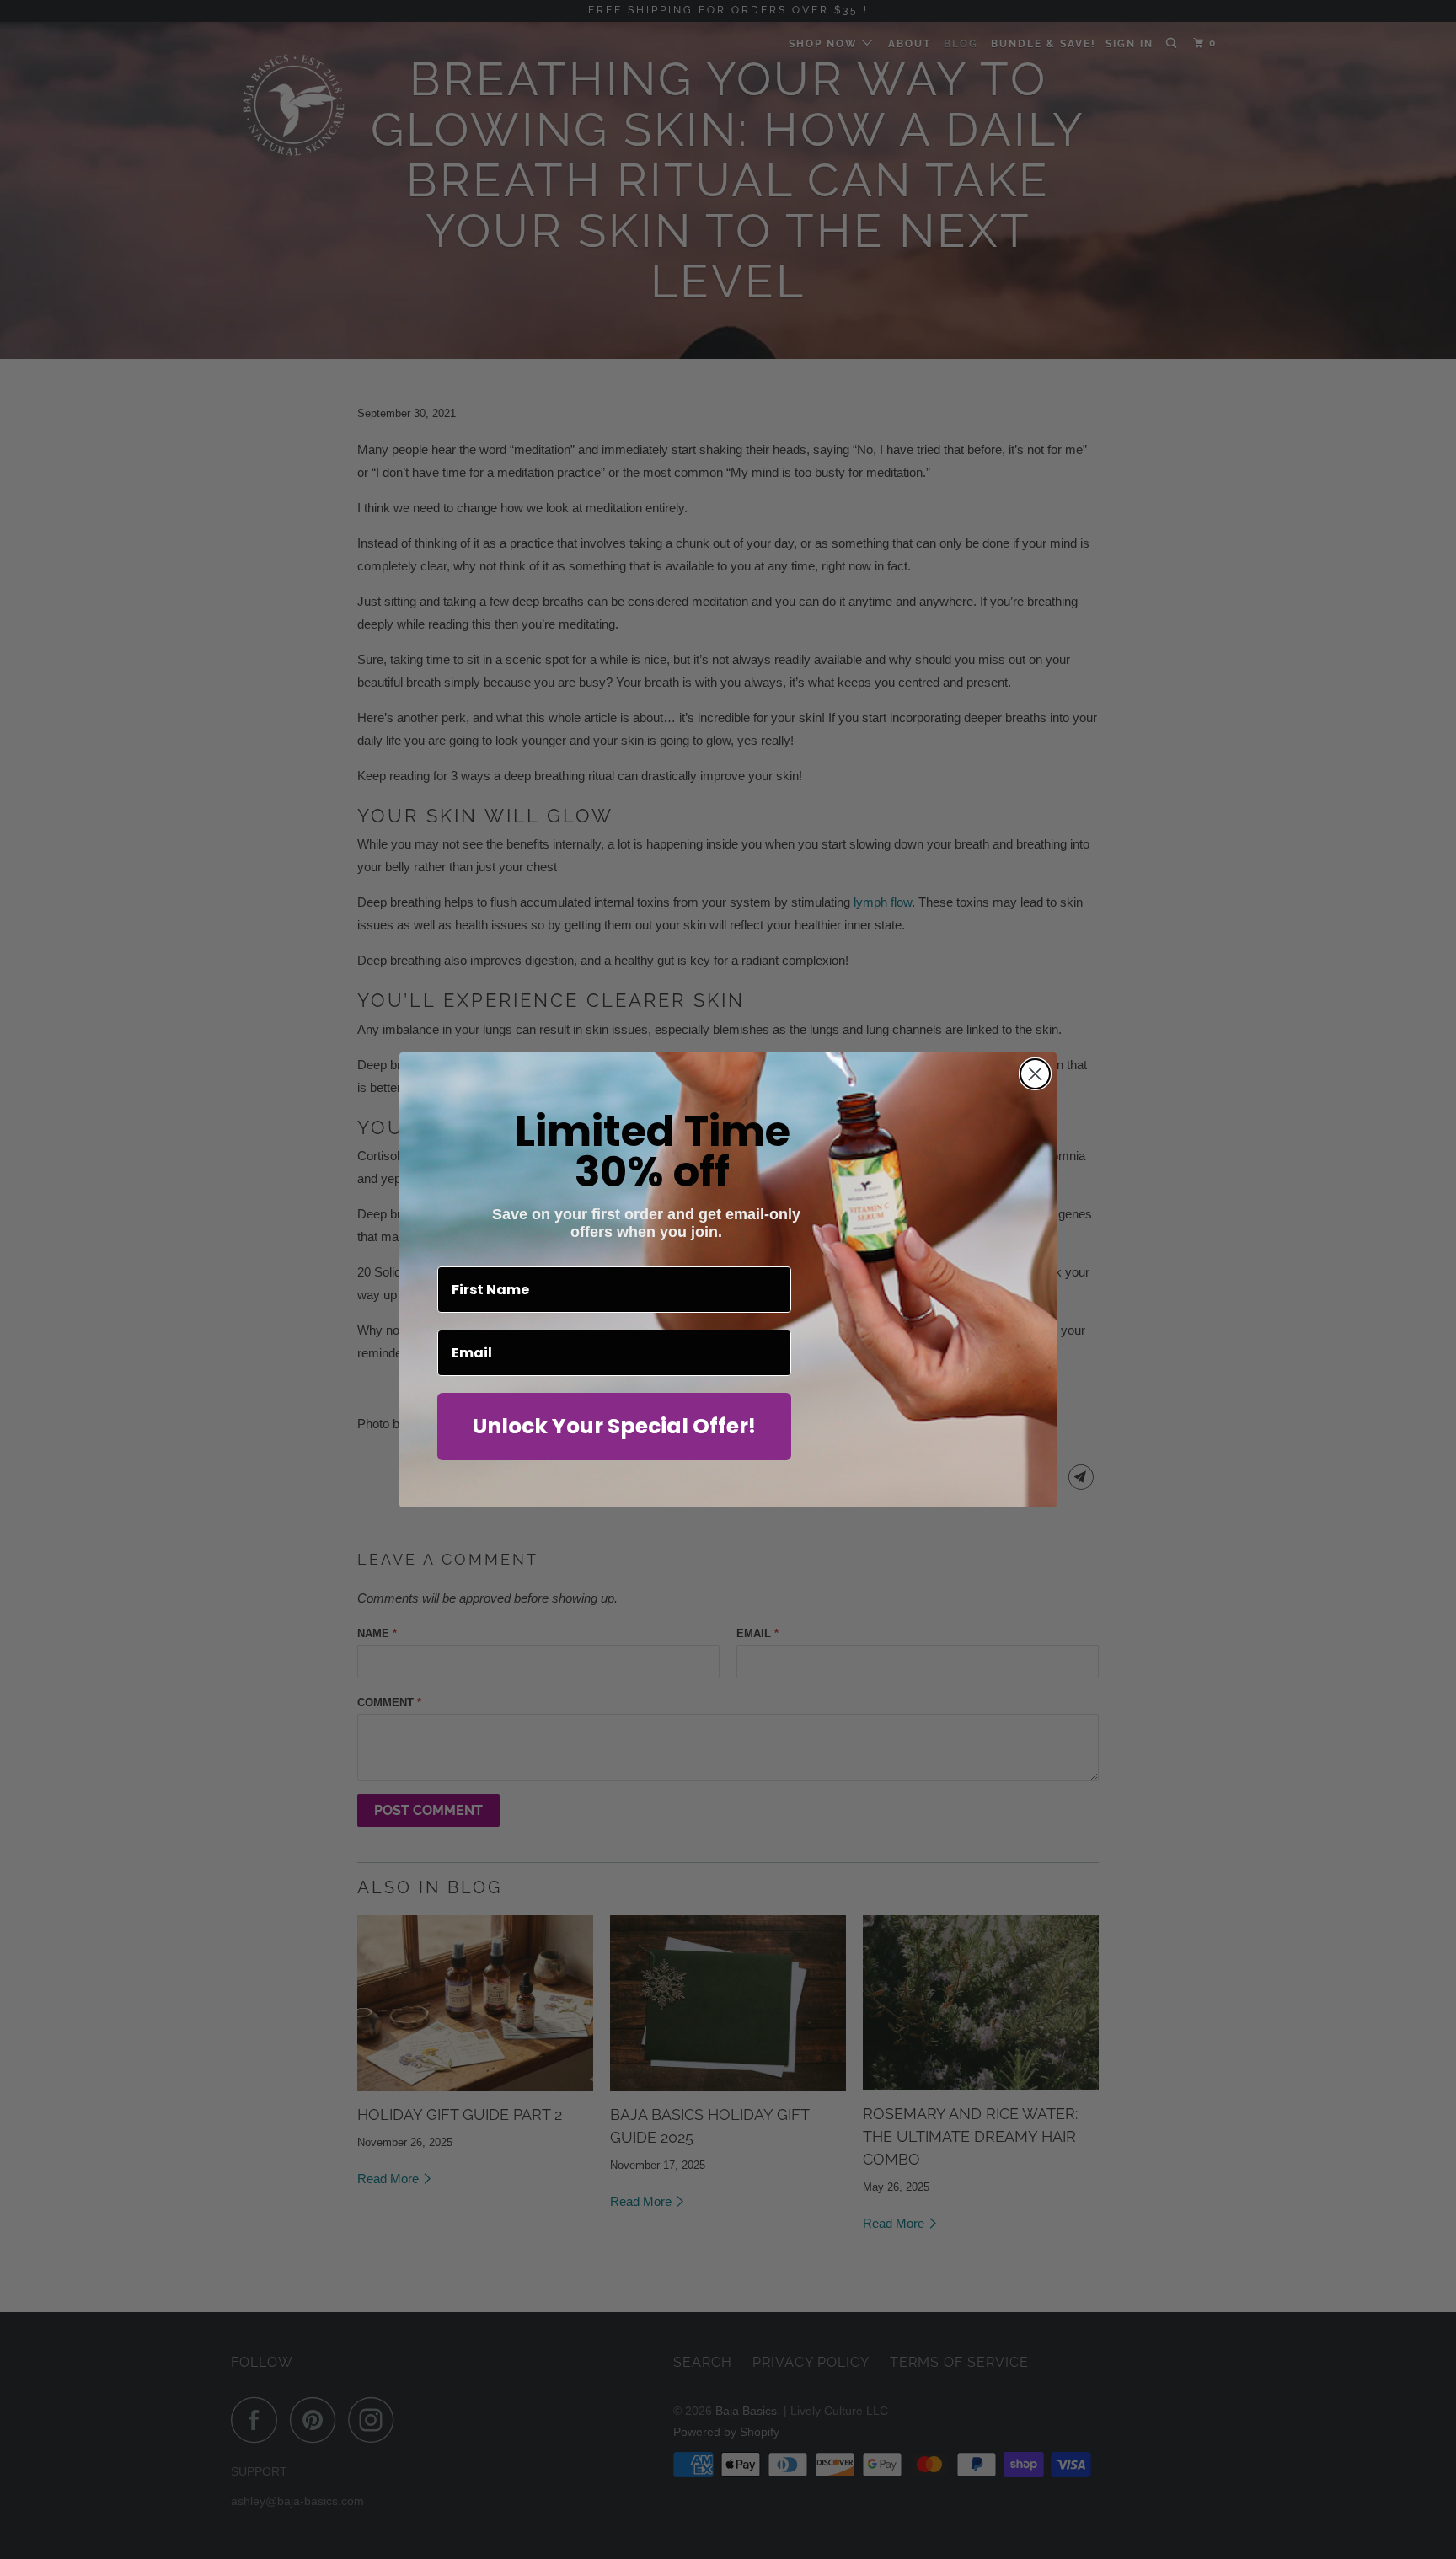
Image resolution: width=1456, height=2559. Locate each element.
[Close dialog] (1035, 1074)
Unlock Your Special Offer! (614, 1426)
